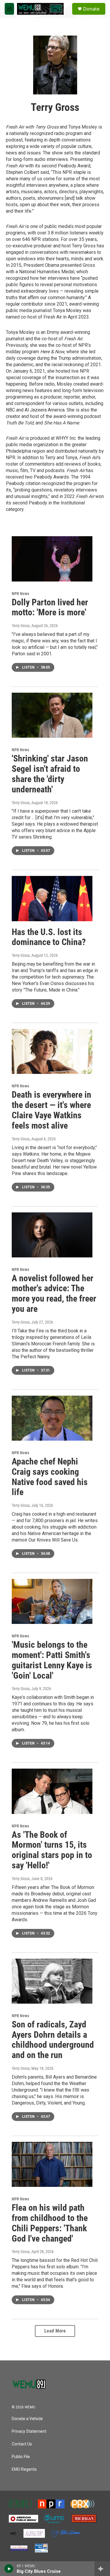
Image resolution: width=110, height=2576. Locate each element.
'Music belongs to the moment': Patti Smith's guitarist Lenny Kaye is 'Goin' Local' (52, 1660)
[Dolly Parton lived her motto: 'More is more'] (52, 559)
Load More (55, 2331)
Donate (91, 9)
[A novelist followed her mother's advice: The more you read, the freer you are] (52, 1235)
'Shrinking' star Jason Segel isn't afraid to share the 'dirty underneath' (50, 774)
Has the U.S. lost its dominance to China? (49, 937)
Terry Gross (21, 626)
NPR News (20, 594)
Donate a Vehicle (27, 2419)
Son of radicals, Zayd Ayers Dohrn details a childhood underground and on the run (53, 2040)
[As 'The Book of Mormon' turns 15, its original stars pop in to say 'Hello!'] (52, 1791)
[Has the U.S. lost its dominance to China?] (52, 898)
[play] (9, 2569)
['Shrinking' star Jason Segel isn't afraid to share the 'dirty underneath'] (52, 715)
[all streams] (102, 2569)
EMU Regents (24, 2469)
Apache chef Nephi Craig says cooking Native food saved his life (50, 1477)
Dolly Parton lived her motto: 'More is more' (50, 607)
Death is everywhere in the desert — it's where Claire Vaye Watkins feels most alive (51, 1110)
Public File (21, 2457)
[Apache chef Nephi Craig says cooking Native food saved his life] (52, 1418)
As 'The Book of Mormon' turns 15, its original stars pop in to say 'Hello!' (52, 1850)
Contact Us (22, 2444)
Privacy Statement (29, 2431)
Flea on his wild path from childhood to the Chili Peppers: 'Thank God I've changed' (50, 2223)
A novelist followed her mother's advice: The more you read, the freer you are (54, 1293)
